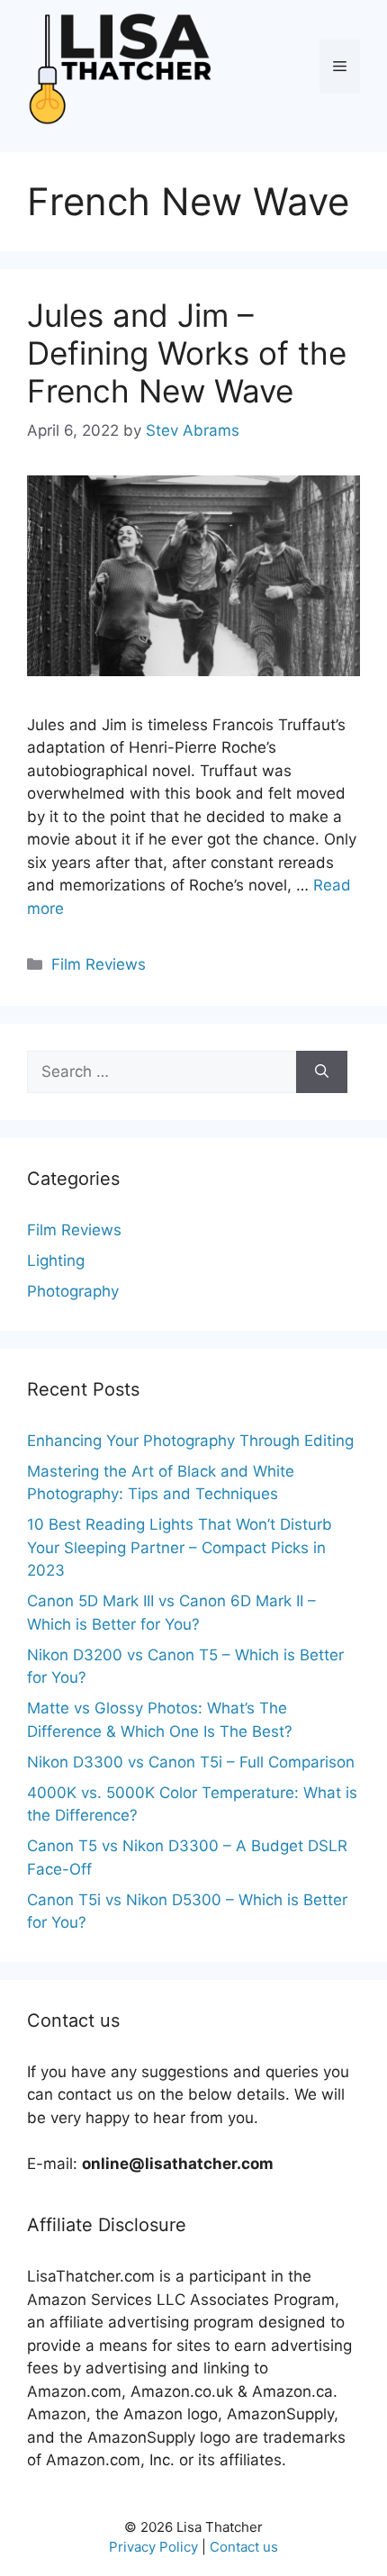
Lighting (56, 1261)
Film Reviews (99, 964)
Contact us (244, 2547)
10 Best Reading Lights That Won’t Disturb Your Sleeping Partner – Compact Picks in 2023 (180, 1547)
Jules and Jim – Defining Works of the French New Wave (187, 353)
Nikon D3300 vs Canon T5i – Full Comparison (191, 1762)
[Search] (322, 1072)
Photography (73, 1291)
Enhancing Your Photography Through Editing (190, 1441)
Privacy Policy (153, 2547)
